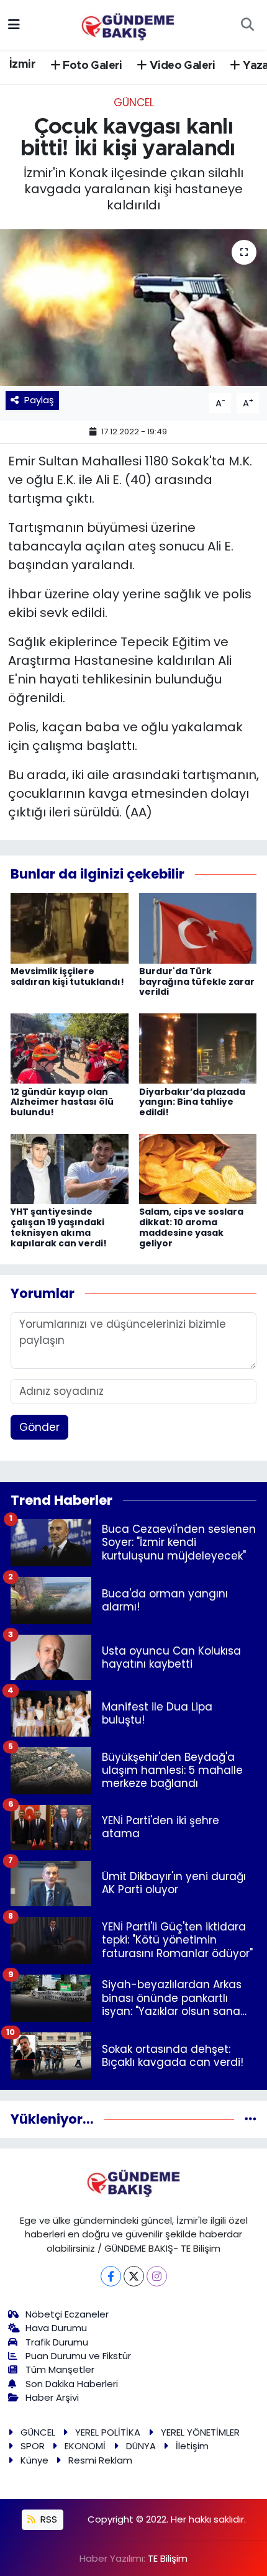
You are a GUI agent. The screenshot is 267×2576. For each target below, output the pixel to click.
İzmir (22, 65)
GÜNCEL (134, 103)
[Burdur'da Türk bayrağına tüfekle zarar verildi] (198, 927)
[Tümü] (251, 2119)
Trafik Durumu (57, 2342)
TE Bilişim (168, 2558)
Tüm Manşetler (60, 2369)
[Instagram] (157, 2276)
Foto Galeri (91, 66)
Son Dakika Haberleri (72, 2384)
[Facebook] (111, 2276)
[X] (134, 2276)
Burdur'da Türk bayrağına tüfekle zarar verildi (197, 982)
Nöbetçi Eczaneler (67, 2314)
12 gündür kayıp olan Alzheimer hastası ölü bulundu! (62, 1102)
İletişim (192, 2446)
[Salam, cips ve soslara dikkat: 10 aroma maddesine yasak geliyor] (198, 1168)
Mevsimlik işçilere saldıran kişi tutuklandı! (67, 976)
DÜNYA (141, 2446)
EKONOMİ (85, 2446)
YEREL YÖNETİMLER (200, 2432)
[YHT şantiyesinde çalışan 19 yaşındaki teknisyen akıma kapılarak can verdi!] (70, 1168)
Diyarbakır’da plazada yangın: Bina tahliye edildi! (192, 1102)
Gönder (39, 1427)
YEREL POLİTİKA (108, 2432)
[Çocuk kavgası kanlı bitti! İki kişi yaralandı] (133, 308)
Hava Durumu (56, 2328)
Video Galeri (181, 66)
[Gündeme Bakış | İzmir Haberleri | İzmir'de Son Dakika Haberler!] (128, 24)
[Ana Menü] (14, 24)
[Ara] (247, 25)
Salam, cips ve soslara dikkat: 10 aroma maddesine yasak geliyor (191, 1227)
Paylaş (39, 400)
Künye (34, 2460)
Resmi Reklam (100, 2460)
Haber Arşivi (52, 2397)
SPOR (33, 2446)
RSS (48, 2519)
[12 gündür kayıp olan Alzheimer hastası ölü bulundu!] (70, 1048)
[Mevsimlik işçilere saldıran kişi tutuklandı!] (70, 927)
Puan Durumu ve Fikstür (78, 2356)
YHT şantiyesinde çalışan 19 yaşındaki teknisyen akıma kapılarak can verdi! (59, 1227)
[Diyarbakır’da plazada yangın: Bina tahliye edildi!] (198, 1048)
